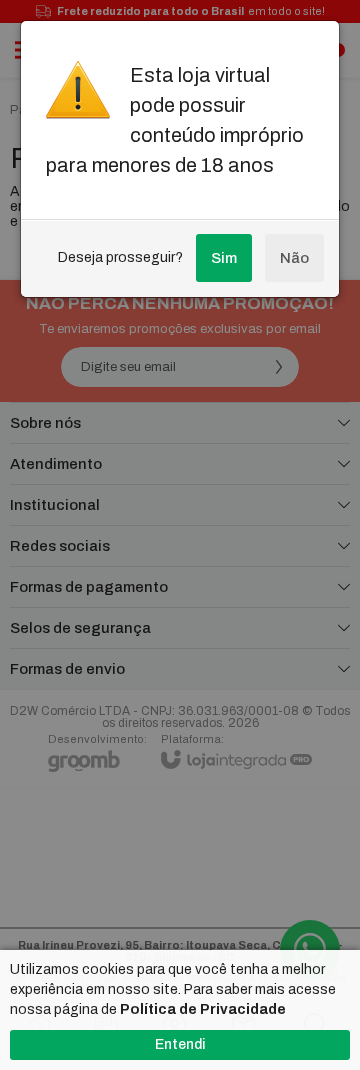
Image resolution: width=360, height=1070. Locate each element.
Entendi (180, 1044)
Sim (224, 258)
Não (294, 258)
